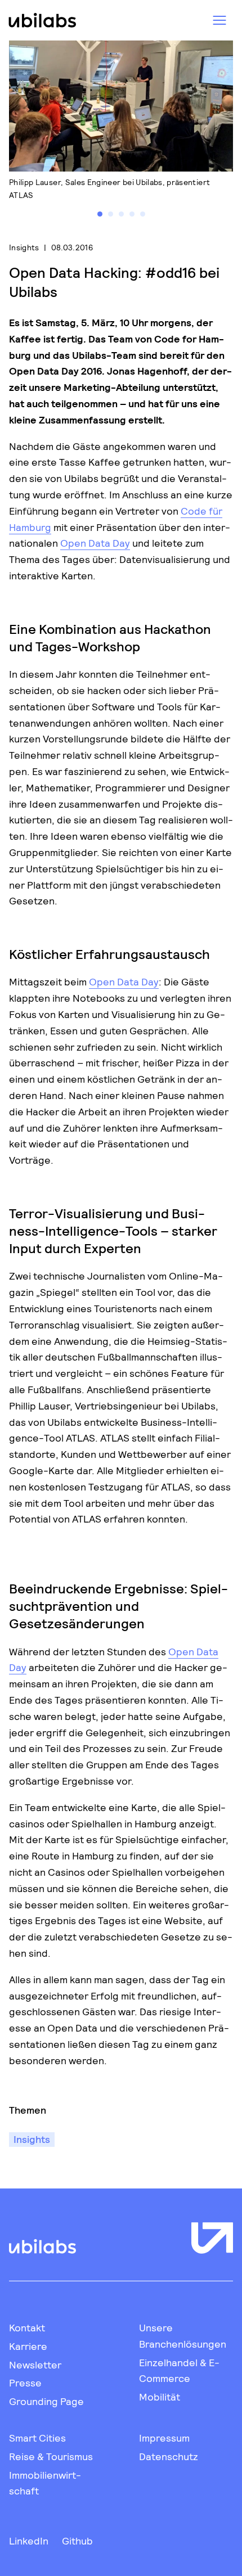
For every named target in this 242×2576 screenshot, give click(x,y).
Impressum (164, 2438)
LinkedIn (29, 2541)
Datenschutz (169, 2456)
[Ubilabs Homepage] (41, 20)
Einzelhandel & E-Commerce (179, 2370)
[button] (100, 214)
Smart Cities (37, 2438)
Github (77, 2541)
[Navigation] (219, 20)
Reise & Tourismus (51, 2456)
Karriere (28, 2346)
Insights (24, 247)
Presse (25, 2383)
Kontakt (27, 2327)
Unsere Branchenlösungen (183, 2336)
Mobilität (160, 2397)
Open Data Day (95, 543)
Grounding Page (46, 2401)
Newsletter (35, 2365)
